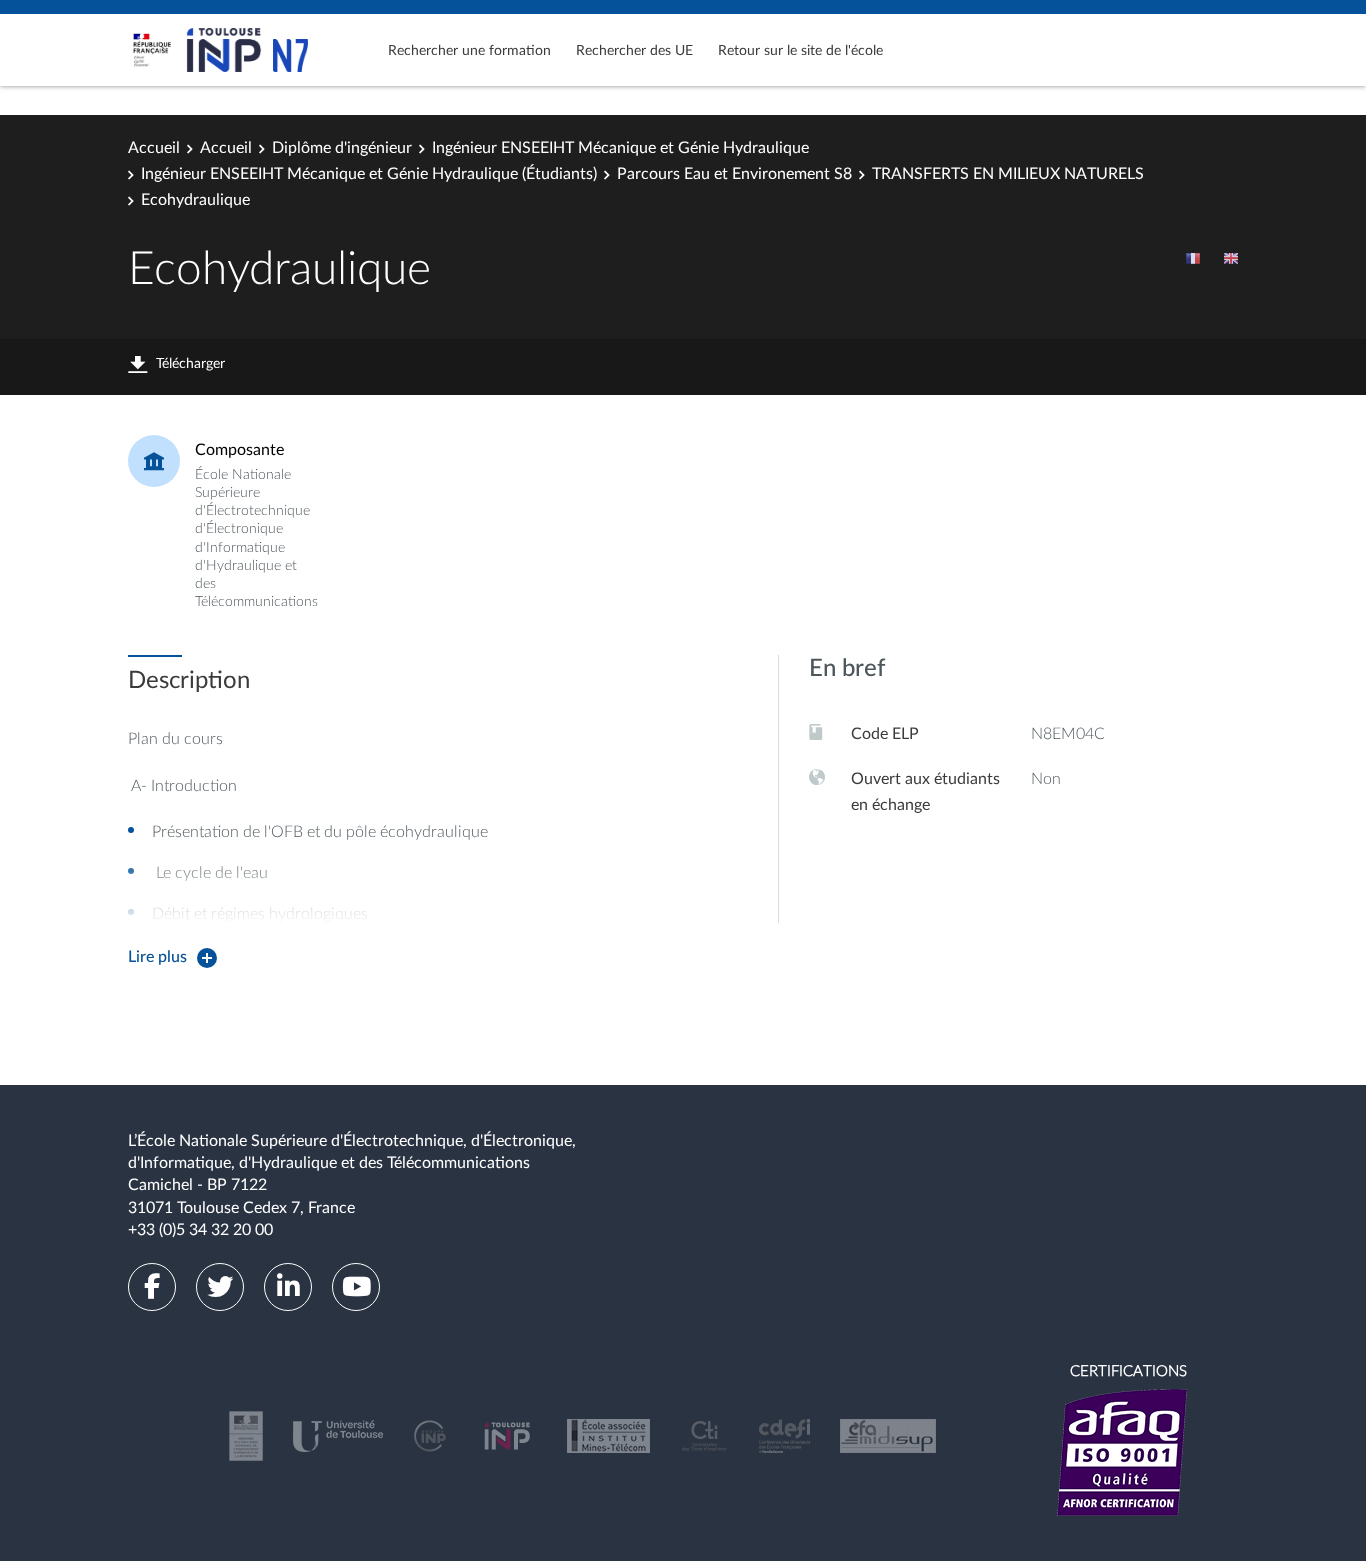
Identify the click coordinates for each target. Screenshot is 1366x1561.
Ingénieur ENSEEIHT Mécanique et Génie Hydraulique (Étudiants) (369, 174)
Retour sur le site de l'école (800, 51)
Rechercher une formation (469, 51)
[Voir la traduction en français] (1193, 258)
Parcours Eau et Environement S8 (734, 174)
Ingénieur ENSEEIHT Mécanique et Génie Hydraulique (620, 148)
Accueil (154, 148)
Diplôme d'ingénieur (342, 148)
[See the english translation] (1231, 258)
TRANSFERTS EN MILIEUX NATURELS (1008, 174)
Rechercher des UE (634, 51)
